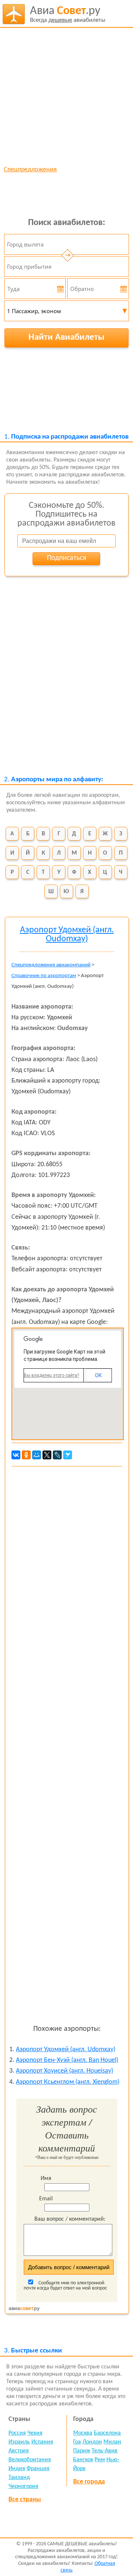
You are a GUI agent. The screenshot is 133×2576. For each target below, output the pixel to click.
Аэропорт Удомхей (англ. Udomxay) (66, 2050)
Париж (82, 2451)
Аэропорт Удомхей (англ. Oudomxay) (67, 935)
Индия (17, 2469)
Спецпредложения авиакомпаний (51, 965)
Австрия (19, 2451)
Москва (83, 2433)
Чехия (35, 2433)
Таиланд (19, 2478)
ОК (98, 1375)
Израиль (19, 2442)
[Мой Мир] (37, 1455)
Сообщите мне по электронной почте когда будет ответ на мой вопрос (65, 2286)
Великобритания (30, 2460)
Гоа (77, 2442)
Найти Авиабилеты (66, 337)
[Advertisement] (66, 96)
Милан (112, 2442)
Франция (38, 2469)
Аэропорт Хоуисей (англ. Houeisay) (64, 2071)
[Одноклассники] (26, 1455)
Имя (46, 2178)
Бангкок (83, 2460)
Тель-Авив (105, 2451)
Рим (100, 2460)
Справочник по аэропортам (44, 976)
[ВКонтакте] (16, 1455)
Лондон (92, 2442)
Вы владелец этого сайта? (52, 1375)
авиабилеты (68, 14)
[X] (47, 1455)
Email (46, 2199)
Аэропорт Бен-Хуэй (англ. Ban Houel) (67, 2060)
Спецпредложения (30, 170)
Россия (17, 2433)
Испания (42, 2442)
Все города (89, 2482)
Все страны (25, 2500)
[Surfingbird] (68, 1455)
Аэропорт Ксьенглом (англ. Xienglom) (68, 2082)
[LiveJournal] (57, 1455)
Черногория (23, 2486)
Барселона (107, 2433)
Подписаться (66, 558)
